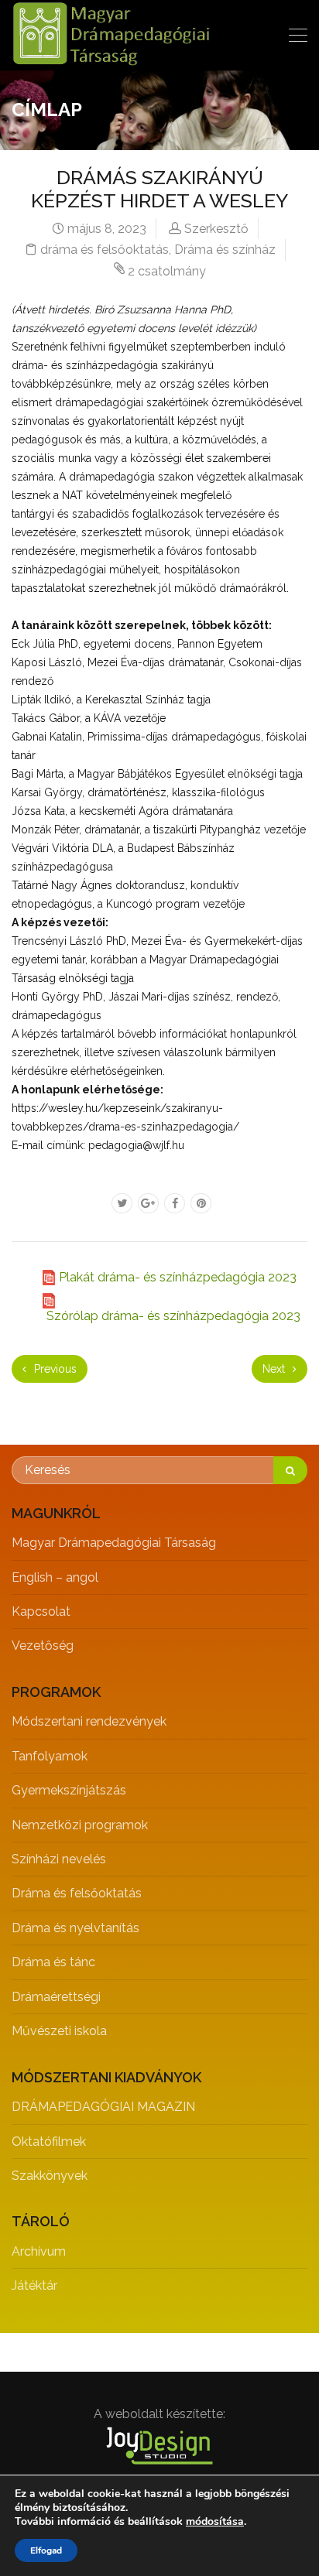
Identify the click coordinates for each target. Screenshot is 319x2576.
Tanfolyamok (50, 1756)
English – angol (55, 1577)
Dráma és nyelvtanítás (75, 1928)
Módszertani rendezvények (89, 1721)
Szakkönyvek (50, 2176)
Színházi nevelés (59, 1859)
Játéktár (34, 2285)
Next (275, 1369)
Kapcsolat (41, 1611)
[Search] (290, 1470)
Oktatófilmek (49, 2142)
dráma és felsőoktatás (105, 250)
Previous (54, 1369)
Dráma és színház (225, 250)
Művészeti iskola (59, 2031)
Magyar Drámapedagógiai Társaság (114, 1543)
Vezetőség (43, 1645)
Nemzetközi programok (80, 1825)
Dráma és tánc (53, 1962)
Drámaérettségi (56, 1997)
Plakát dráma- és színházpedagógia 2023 (178, 1277)
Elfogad (46, 2550)
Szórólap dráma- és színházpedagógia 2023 (173, 1316)
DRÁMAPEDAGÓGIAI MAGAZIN (103, 2107)
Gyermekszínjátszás (69, 1790)
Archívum (39, 2251)
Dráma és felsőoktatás (77, 1893)
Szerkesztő (216, 229)
